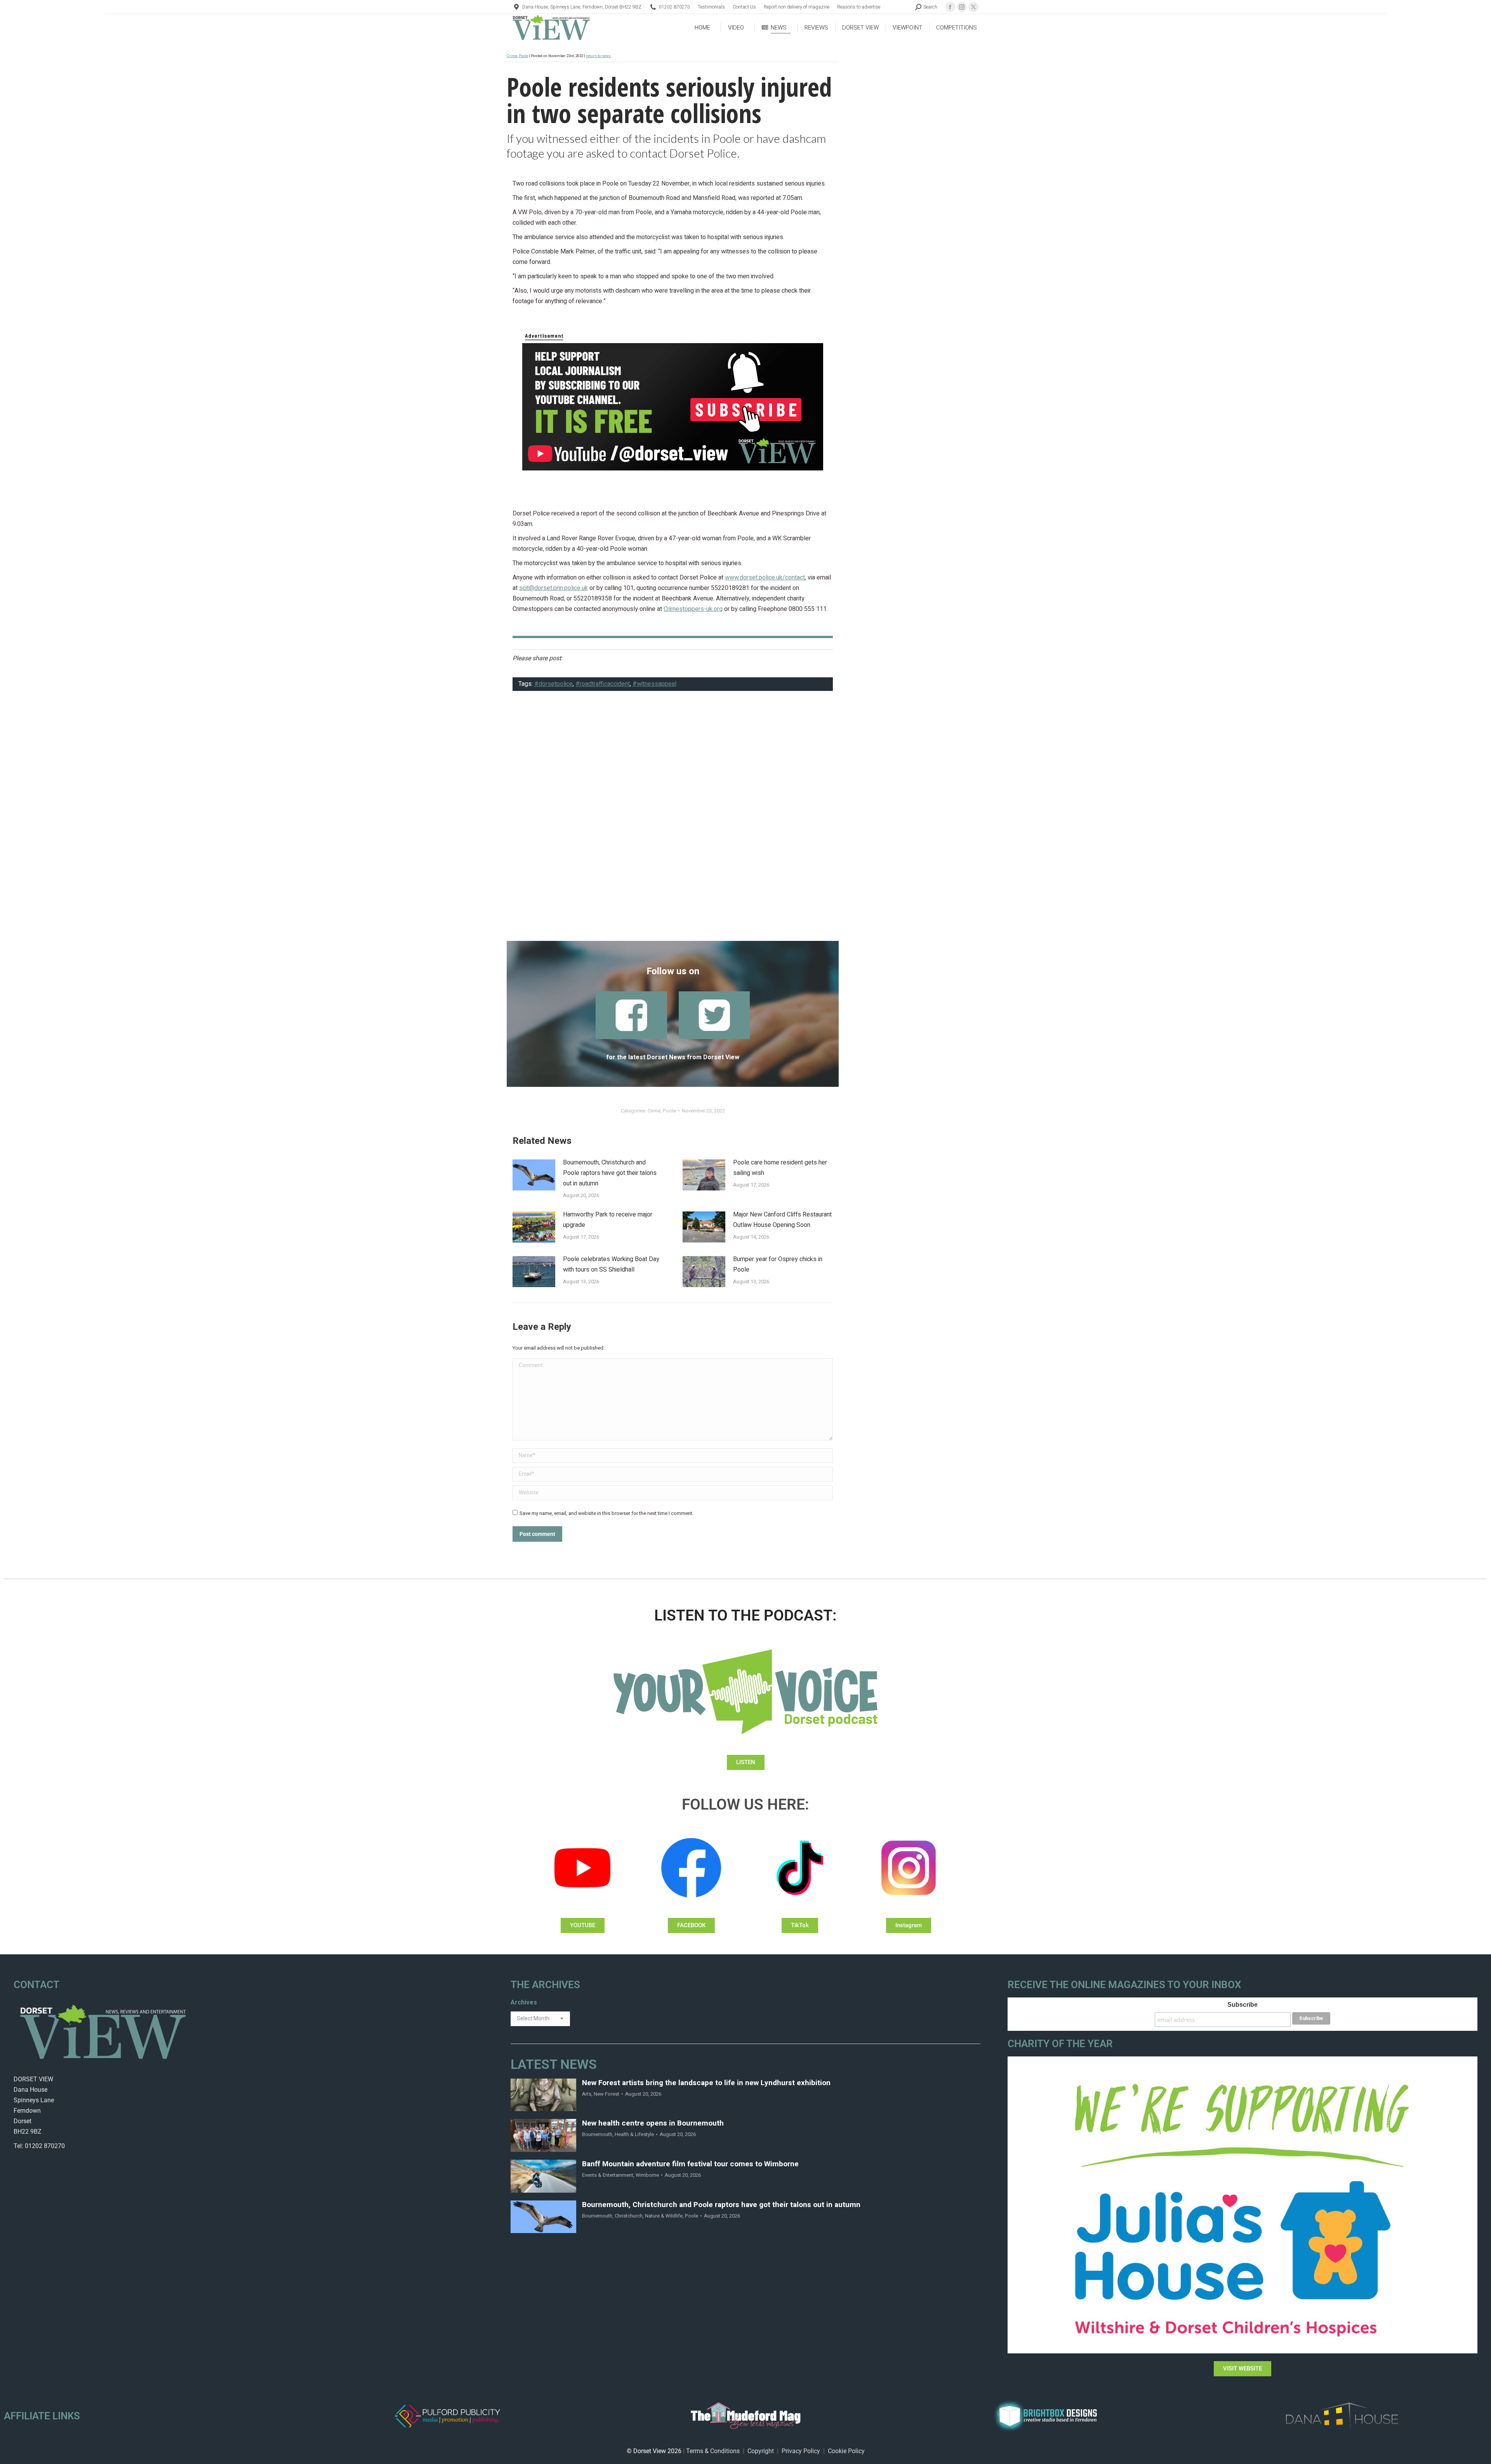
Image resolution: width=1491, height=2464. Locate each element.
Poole (523, 56)
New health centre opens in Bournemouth (653, 2123)
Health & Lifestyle (634, 2134)
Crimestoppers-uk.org (693, 609)
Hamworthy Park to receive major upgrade (608, 1220)
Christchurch (629, 2216)
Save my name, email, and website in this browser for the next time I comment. (606, 1513)
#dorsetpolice (553, 684)
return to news (598, 56)
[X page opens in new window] (973, 7)
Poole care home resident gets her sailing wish (780, 1168)
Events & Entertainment (608, 2175)
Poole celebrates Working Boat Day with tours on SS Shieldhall (611, 1264)
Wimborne (647, 2175)
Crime (512, 56)
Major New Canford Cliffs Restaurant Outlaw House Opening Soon (782, 1220)
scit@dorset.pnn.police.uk (553, 588)
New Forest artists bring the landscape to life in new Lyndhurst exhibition (706, 2083)
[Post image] (534, 1175)
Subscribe (1242, 2005)
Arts (587, 2094)
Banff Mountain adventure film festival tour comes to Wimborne (690, 2164)
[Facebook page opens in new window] (950, 7)
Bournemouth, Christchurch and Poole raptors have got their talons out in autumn (610, 1173)
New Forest (606, 2094)
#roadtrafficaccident (603, 684)
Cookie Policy (846, 2451)
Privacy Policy (801, 2451)
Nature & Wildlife (664, 2216)
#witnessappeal (654, 684)
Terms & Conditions (713, 2451)
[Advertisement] (673, 821)
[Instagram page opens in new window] (962, 7)
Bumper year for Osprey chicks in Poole (778, 1264)
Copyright (761, 2451)
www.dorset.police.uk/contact (765, 578)
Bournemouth (597, 2134)
